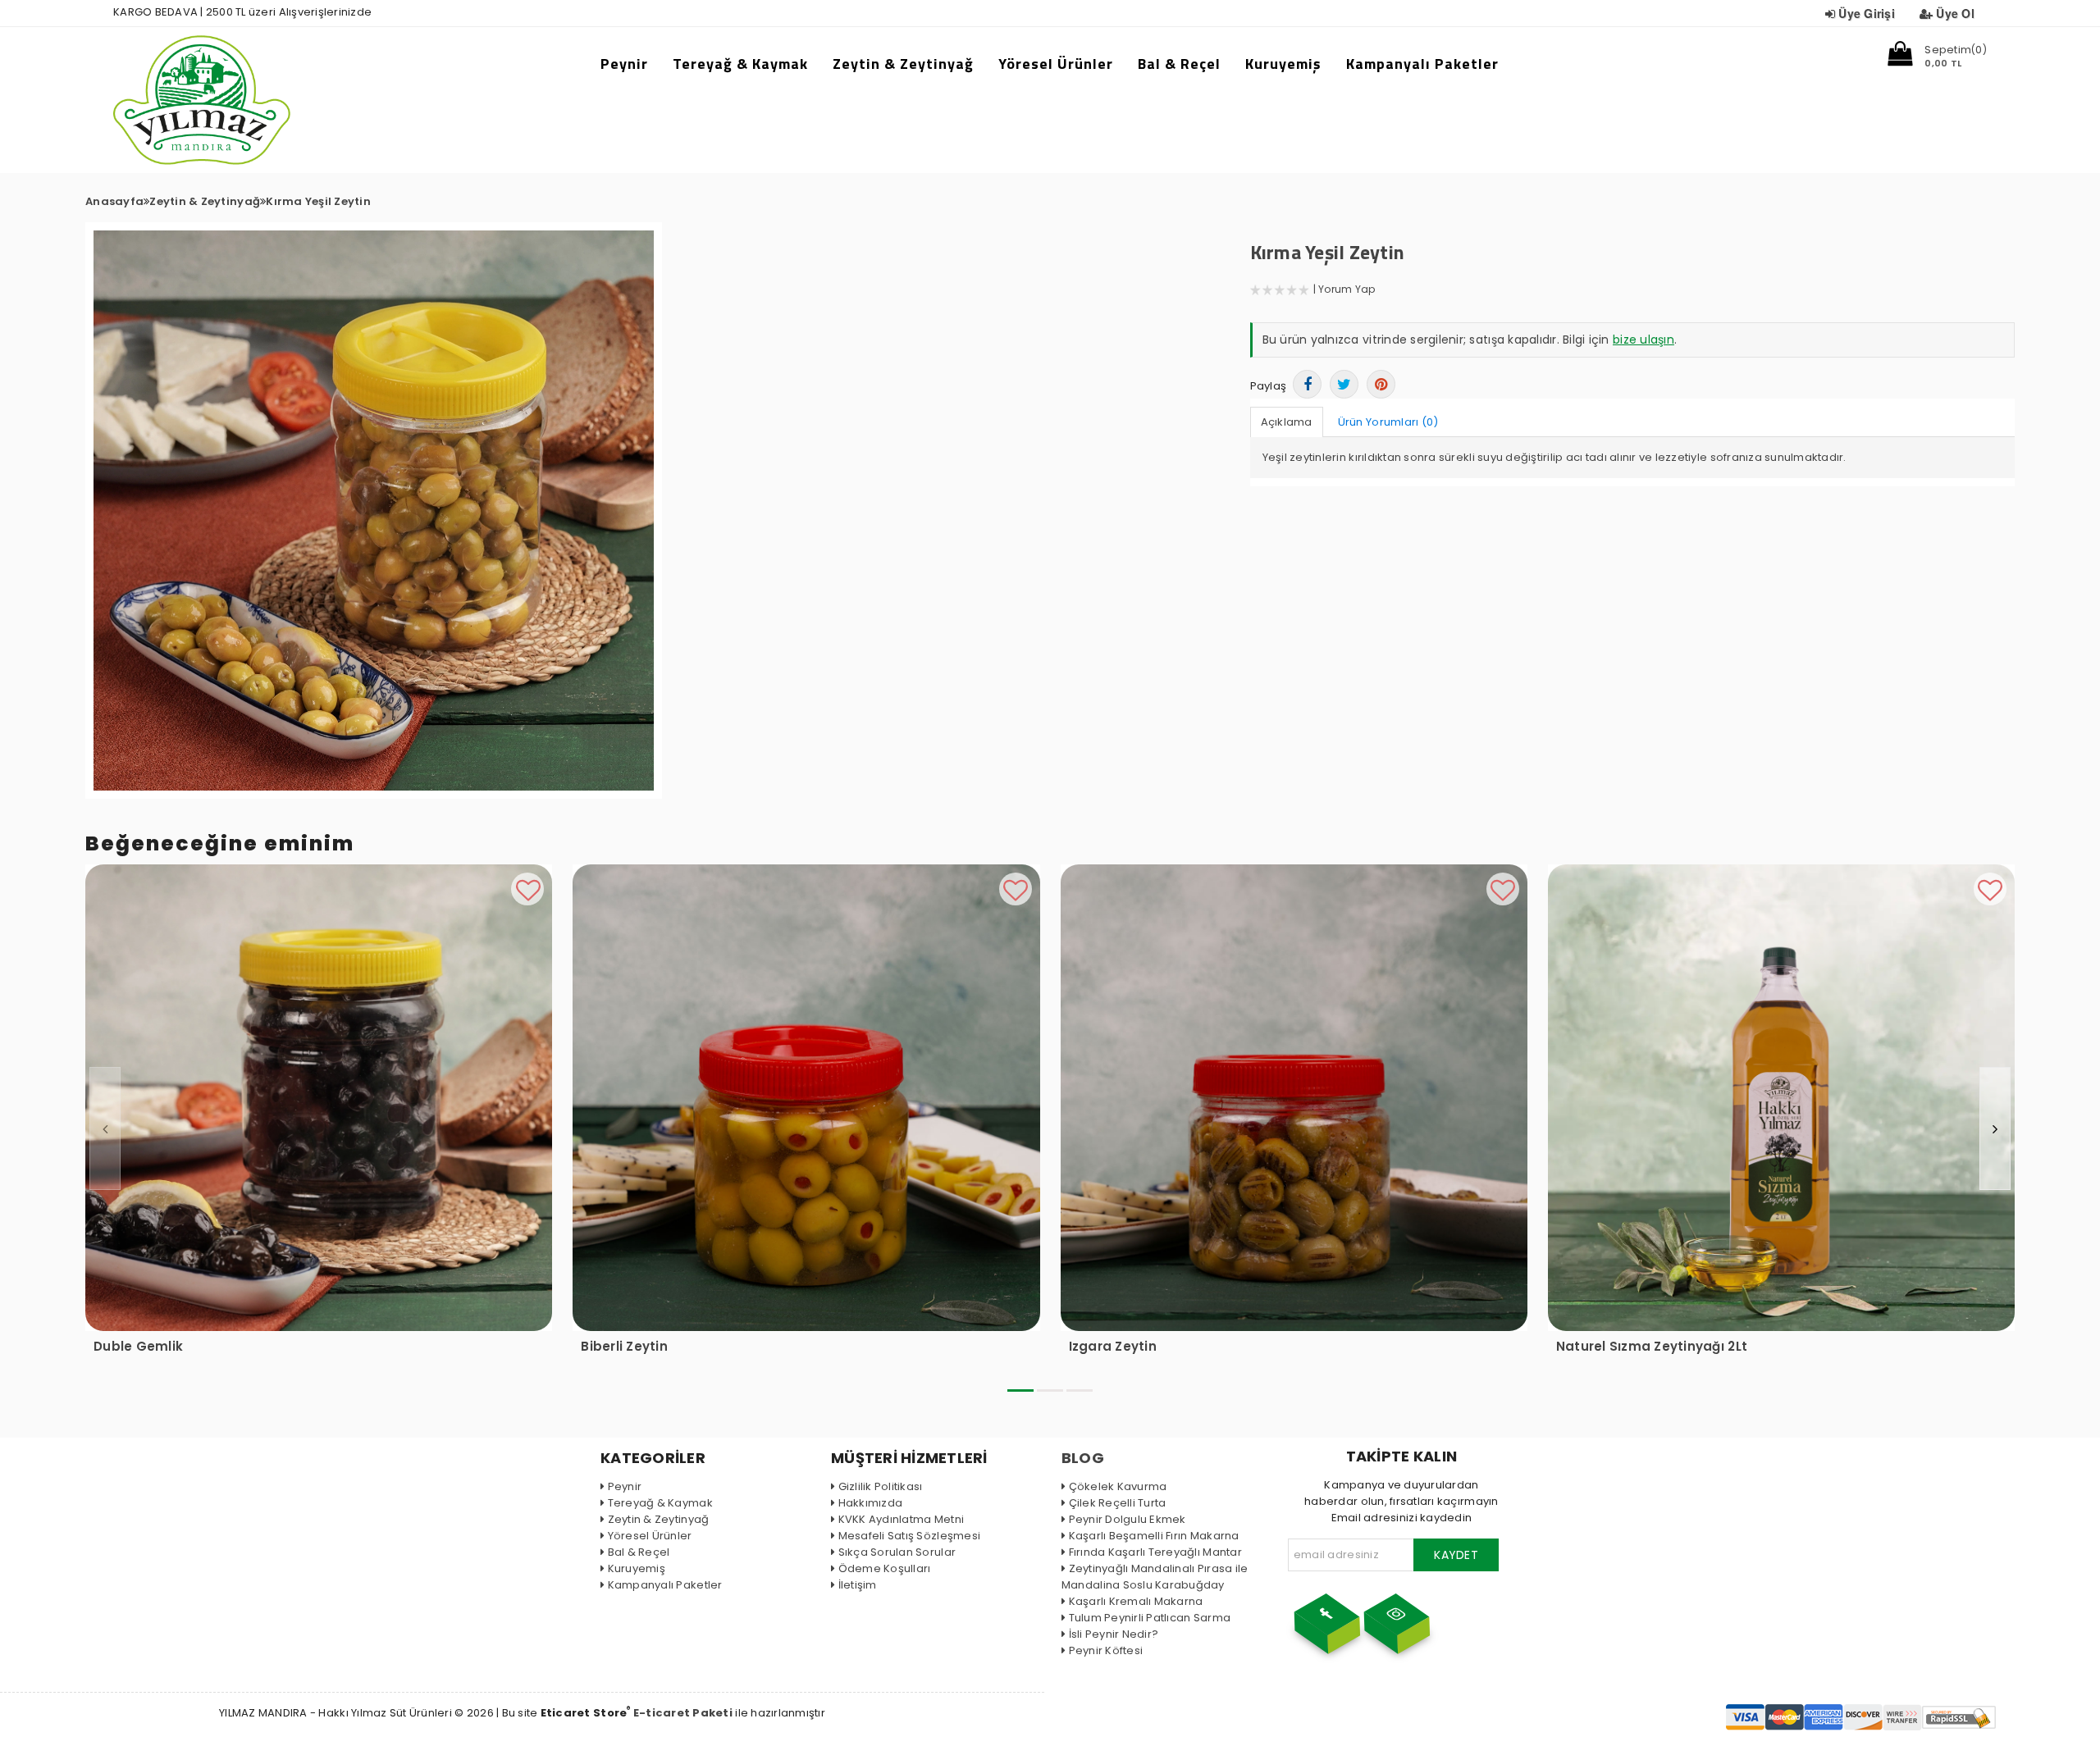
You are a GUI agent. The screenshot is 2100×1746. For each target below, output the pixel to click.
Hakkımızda (870, 1503)
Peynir (624, 64)
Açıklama (1287, 422)
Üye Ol (1955, 13)
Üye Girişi (1867, 13)
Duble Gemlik (138, 1347)
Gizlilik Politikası (880, 1486)
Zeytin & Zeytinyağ (903, 64)
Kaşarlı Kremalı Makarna (1136, 1601)
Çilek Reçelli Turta (1117, 1503)
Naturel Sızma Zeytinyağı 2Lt (1652, 1347)
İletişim (858, 1585)
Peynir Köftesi (1106, 1650)
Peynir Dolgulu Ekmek (1128, 1519)
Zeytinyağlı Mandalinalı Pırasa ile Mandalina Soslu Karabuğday (1155, 1577)
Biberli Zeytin (624, 1347)
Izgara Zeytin (1113, 1347)
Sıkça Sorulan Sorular (897, 1552)
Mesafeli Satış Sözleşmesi (909, 1536)
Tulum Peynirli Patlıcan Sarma (1150, 1618)
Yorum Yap (1347, 289)
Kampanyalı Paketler (1422, 64)
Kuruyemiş (1283, 64)
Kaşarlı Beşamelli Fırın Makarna (1154, 1536)
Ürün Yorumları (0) (1388, 422)
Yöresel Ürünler (1056, 64)
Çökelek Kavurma (1118, 1486)
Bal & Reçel (1179, 64)
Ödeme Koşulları (884, 1568)
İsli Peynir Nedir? (1114, 1634)
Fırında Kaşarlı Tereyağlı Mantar (1155, 1552)
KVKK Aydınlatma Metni (901, 1519)
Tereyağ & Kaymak (740, 64)
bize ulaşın (1643, 340)
